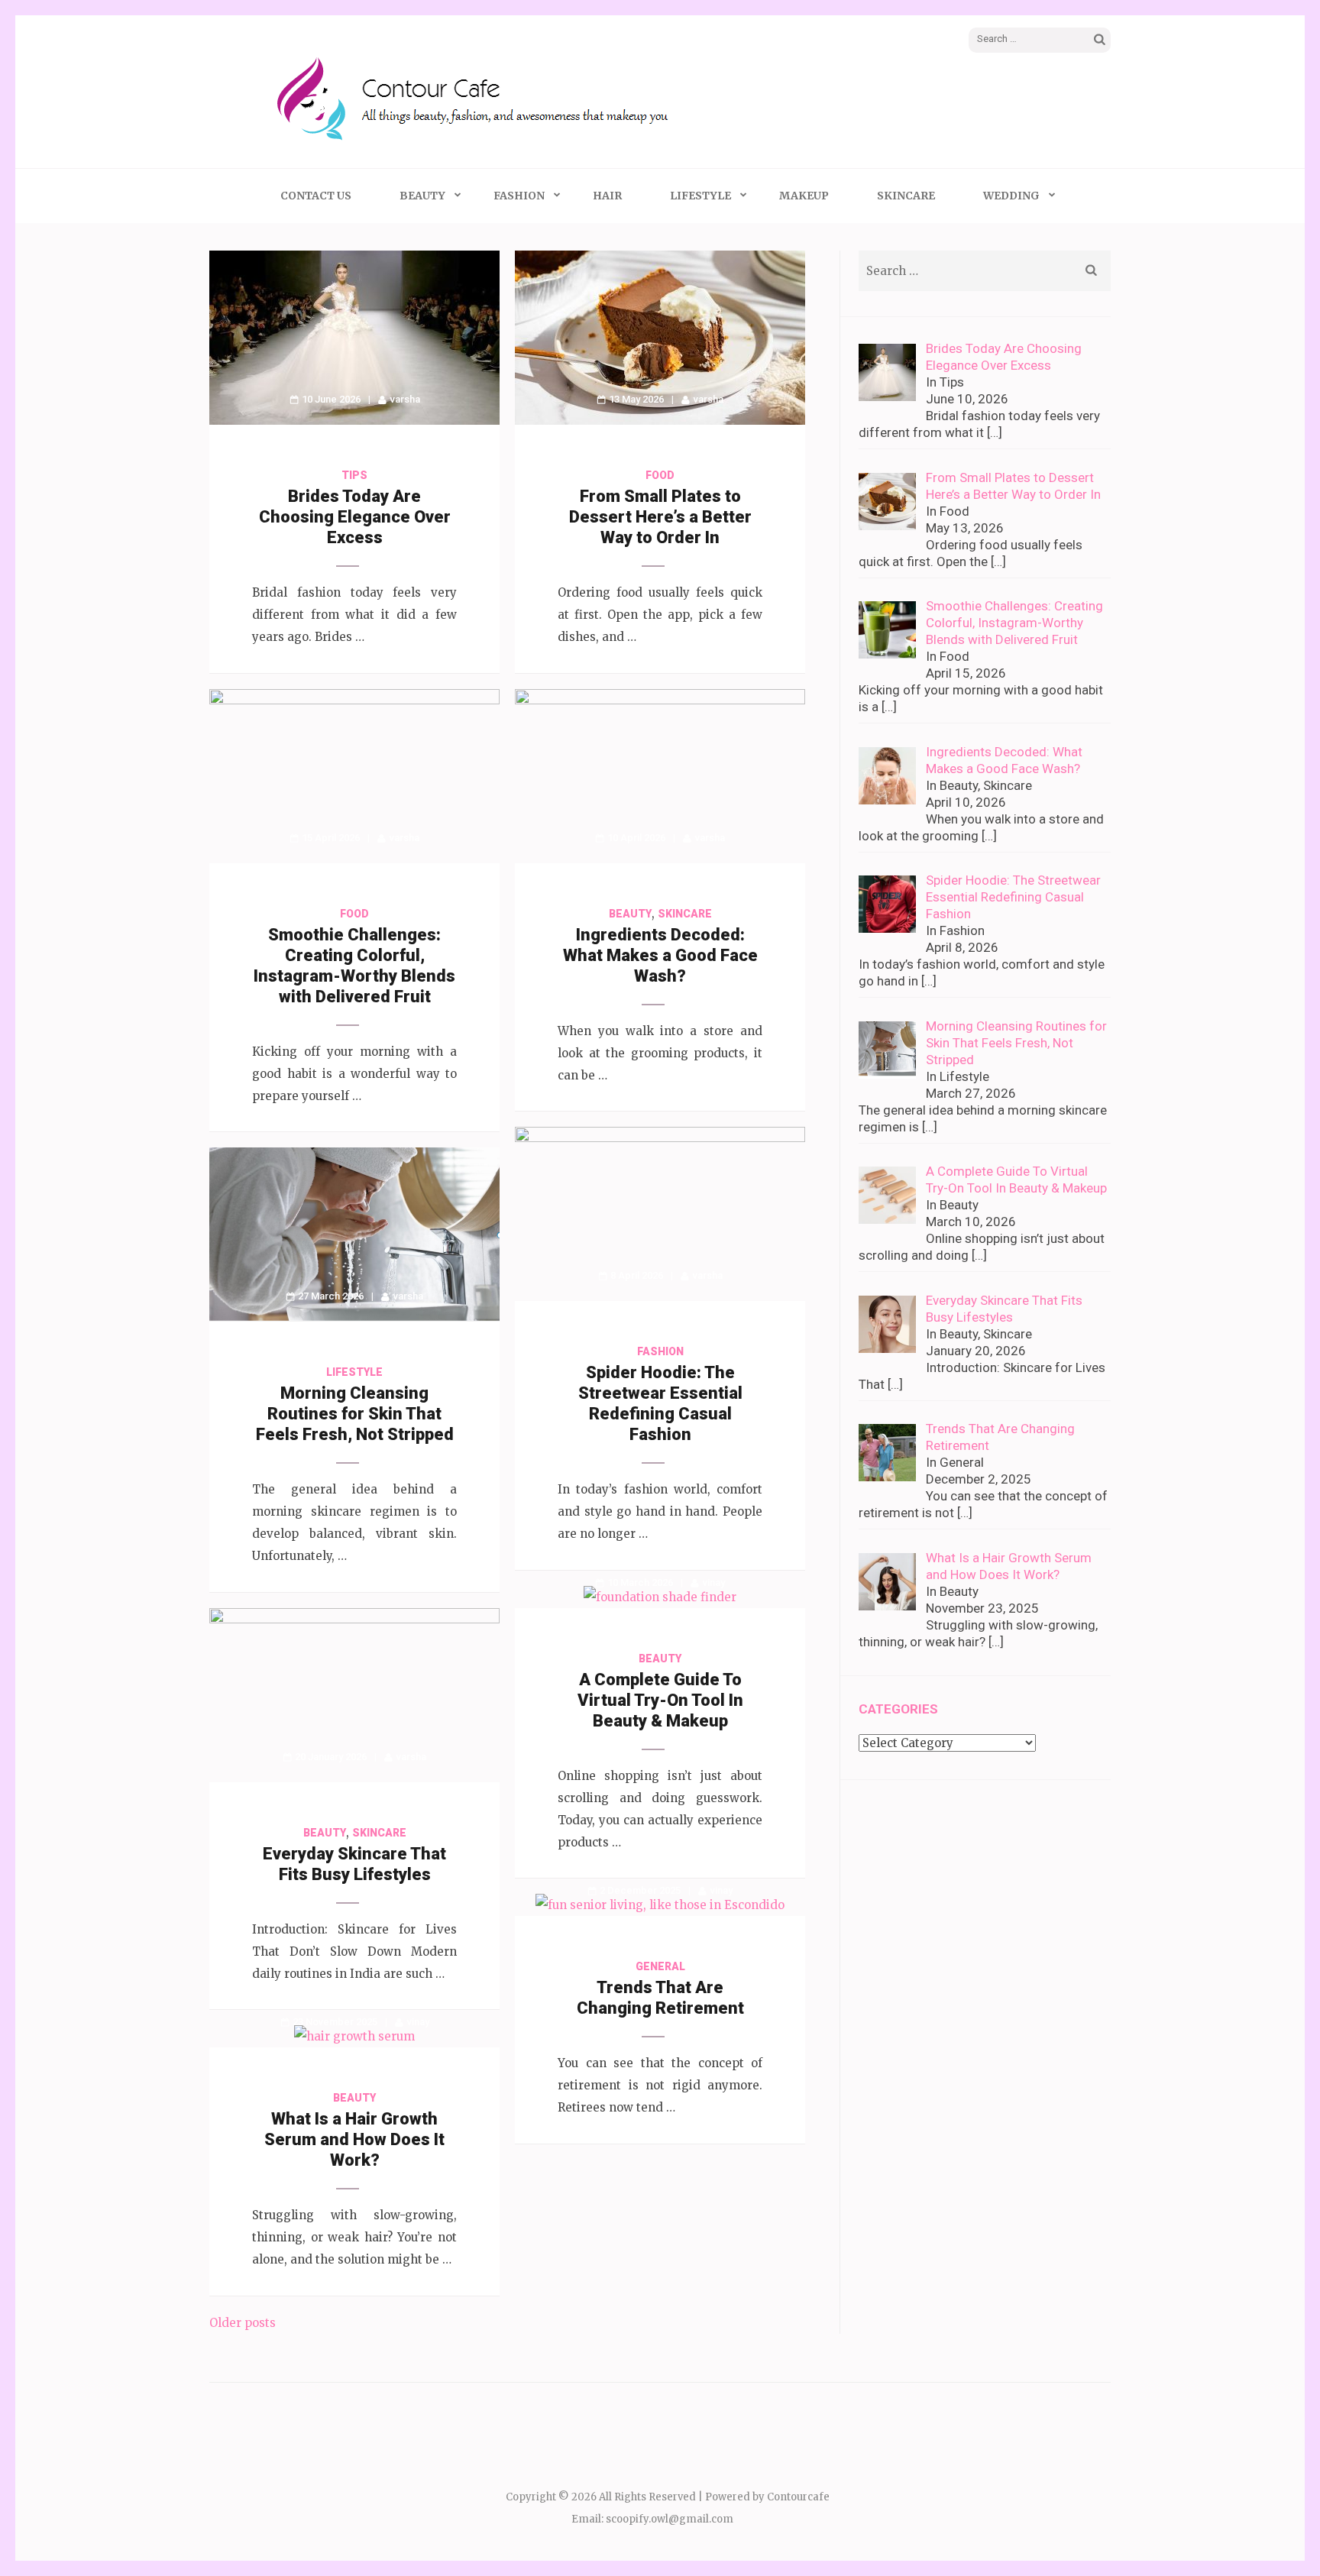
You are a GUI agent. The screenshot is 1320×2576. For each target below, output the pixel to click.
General (660, 1966)
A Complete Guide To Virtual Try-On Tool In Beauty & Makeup (660, 1700)
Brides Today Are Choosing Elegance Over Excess (355, 517)
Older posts (243, 2323)
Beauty (422, 196)
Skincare (906, 196)
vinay (714, 1582)
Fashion (519, 196)
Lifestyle (700, 196)
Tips (354, 475)
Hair (607, 196)
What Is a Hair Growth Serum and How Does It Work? (354, 2139)
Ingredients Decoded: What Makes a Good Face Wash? (660, 955)
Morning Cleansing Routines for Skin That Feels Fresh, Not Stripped (355, 1414)
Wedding (1011, 196)
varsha (405, 399)
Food (660, 475)
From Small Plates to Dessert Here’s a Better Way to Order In (660, 517)
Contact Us (316, 196)
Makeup (804, 196)
